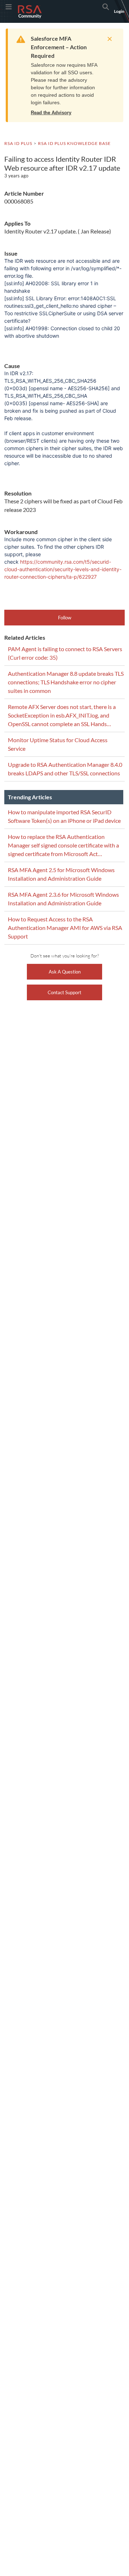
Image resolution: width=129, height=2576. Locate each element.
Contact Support (64, 992)
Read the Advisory (51, 113)
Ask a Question (65, 972)
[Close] (108, 39)
